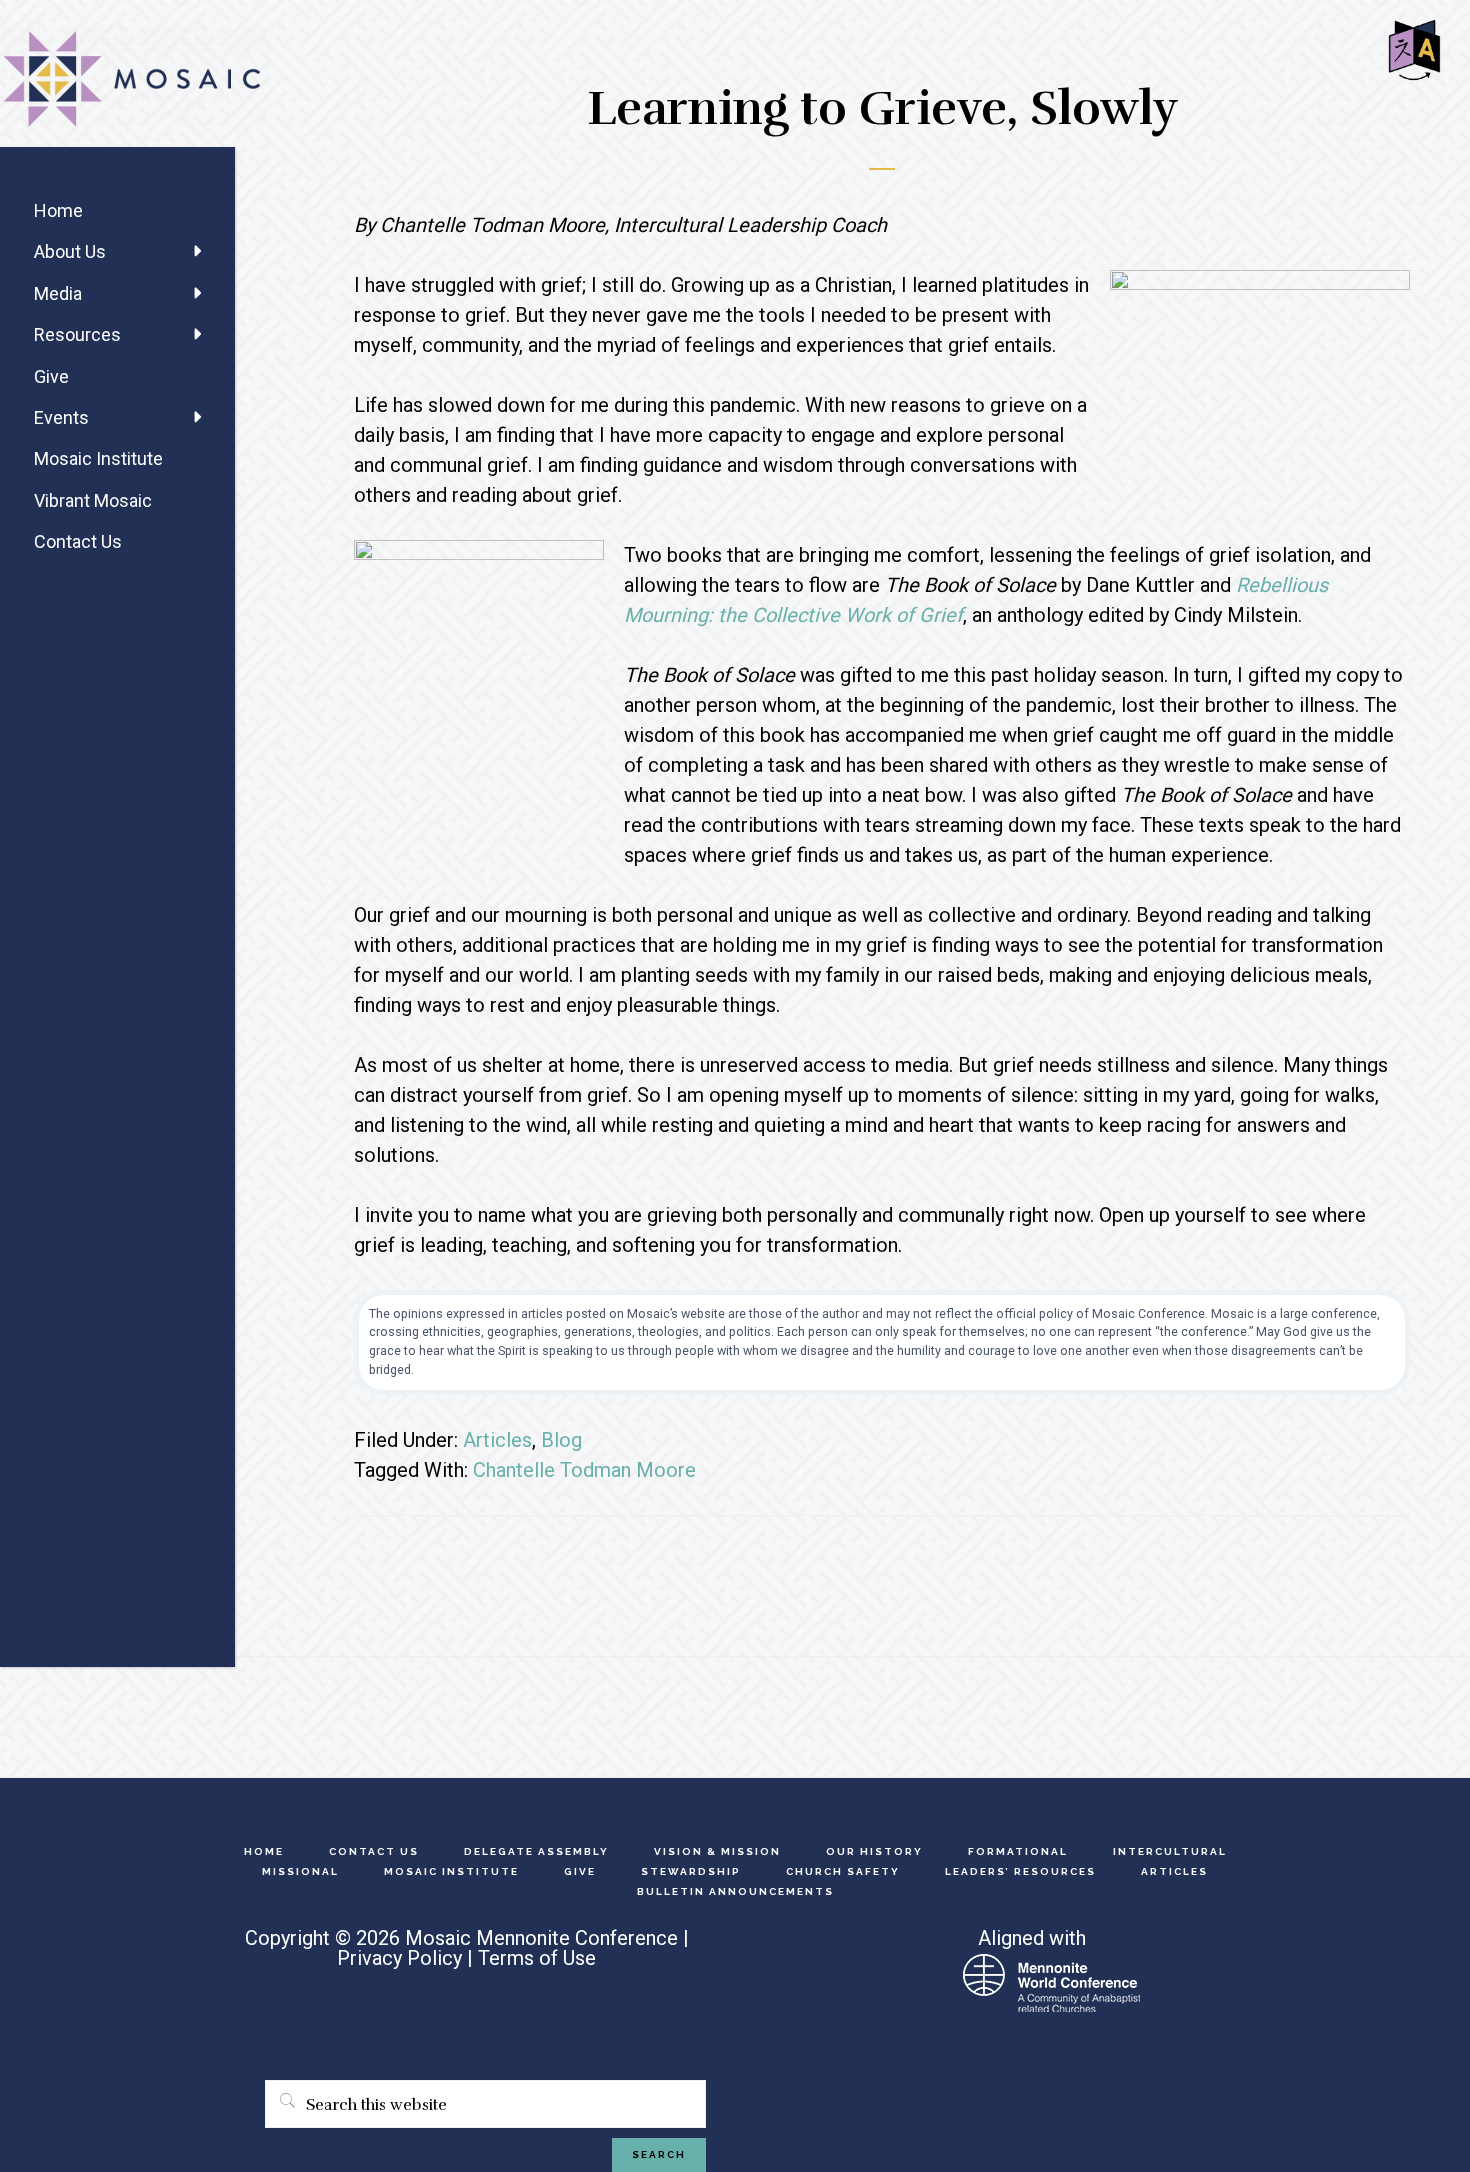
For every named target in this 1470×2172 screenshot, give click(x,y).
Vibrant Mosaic (93, 500)
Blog (561, 1440)
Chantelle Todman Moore (584, 1470)
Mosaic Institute (98, 458)
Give (51, 376)
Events (61, 417)
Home (58, 210)
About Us (70, 251)
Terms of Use (537, 1958)
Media (58, 293)
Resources (77, 334)
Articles (497, 1440)
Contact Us (78, 541)
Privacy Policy (399, 1958)
